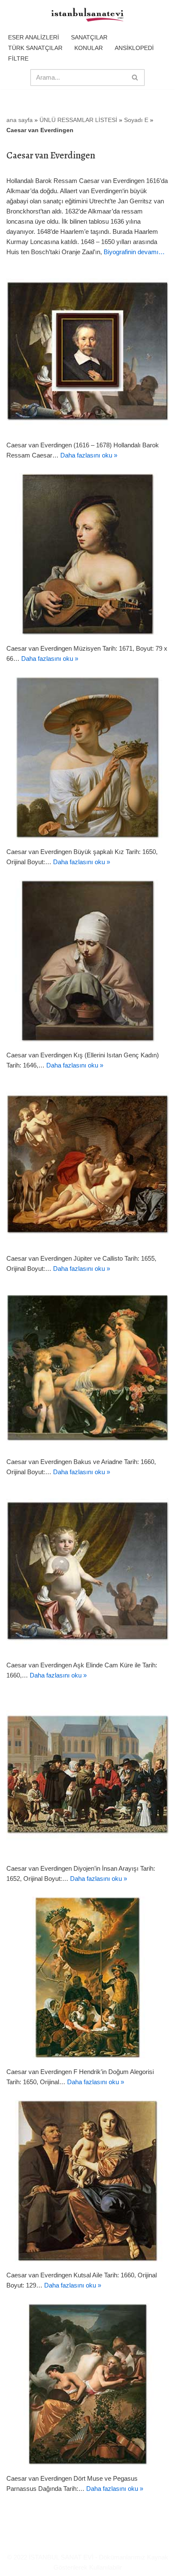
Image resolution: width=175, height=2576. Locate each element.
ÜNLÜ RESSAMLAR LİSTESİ (78, 120)
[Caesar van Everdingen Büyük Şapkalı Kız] (87, 757)
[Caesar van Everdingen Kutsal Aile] (87, 2181)
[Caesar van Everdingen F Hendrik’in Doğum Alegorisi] (87, 1977)
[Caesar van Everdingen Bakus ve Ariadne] (87, 1367)
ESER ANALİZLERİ (34, 37)
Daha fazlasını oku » (89, 455)
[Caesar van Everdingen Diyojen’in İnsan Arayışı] (87, 1774)
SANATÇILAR (89, 37)
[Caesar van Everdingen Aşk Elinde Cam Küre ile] (87, 1571)
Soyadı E (136, 120)
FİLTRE (18, 58)
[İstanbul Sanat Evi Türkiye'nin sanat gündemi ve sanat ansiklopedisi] (87, 15)
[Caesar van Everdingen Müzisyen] (87, 554)
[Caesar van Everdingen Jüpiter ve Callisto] (87, 1164)
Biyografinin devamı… (134, 252)
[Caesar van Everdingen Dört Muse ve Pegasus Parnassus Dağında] (87, 2384)
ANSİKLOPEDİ (134, 48)
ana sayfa (20, 120)
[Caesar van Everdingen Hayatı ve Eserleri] (87, 351)
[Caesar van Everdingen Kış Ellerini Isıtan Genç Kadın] (87, 961)
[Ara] (135, 78)
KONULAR (89, 48)
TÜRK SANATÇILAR (35, 48)
